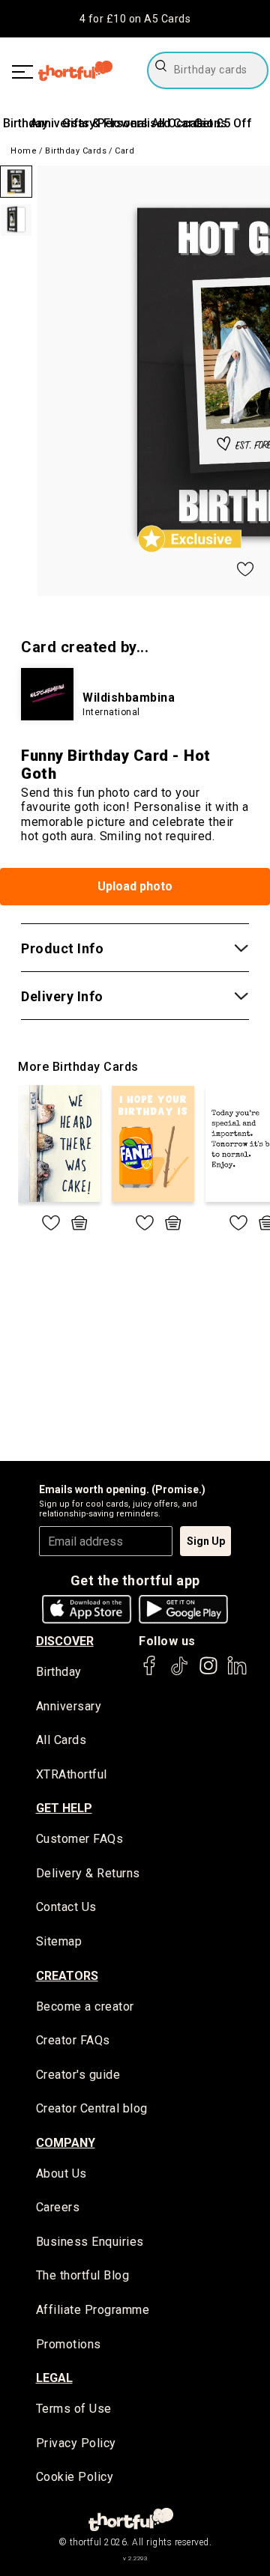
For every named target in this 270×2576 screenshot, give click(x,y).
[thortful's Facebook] (150, 1673)
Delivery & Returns (88, 1873)
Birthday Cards (76, 151)
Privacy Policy (76, 2443)
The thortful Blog (83, 2275)
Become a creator (85, 2007)
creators (67, 1976)
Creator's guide (78, 2075)
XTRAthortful (72, 1774)
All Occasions (189, 123)
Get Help (64, 1808)
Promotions (69, 2344)
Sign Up (206, 1541)
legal (54, 2378)
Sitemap (59, 1941)
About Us (61, 2173)
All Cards (61, 1740)
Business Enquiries (90, 2242)
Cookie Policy (75, 2477)
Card (124, 151)
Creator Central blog (92, 2108)
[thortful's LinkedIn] (237, 1673)
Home (24, 151)
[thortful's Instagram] (208, 1673)
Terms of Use (74, 2409)
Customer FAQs (80, 1839)
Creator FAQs (73, 2040)
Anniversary (69, 1706)
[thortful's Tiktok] (179, 1673)
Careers (58, 2207)
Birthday (25, 123)
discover (65, 1641)
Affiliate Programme (93, 2310)
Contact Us (66, 1907)
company (66, 2143)
